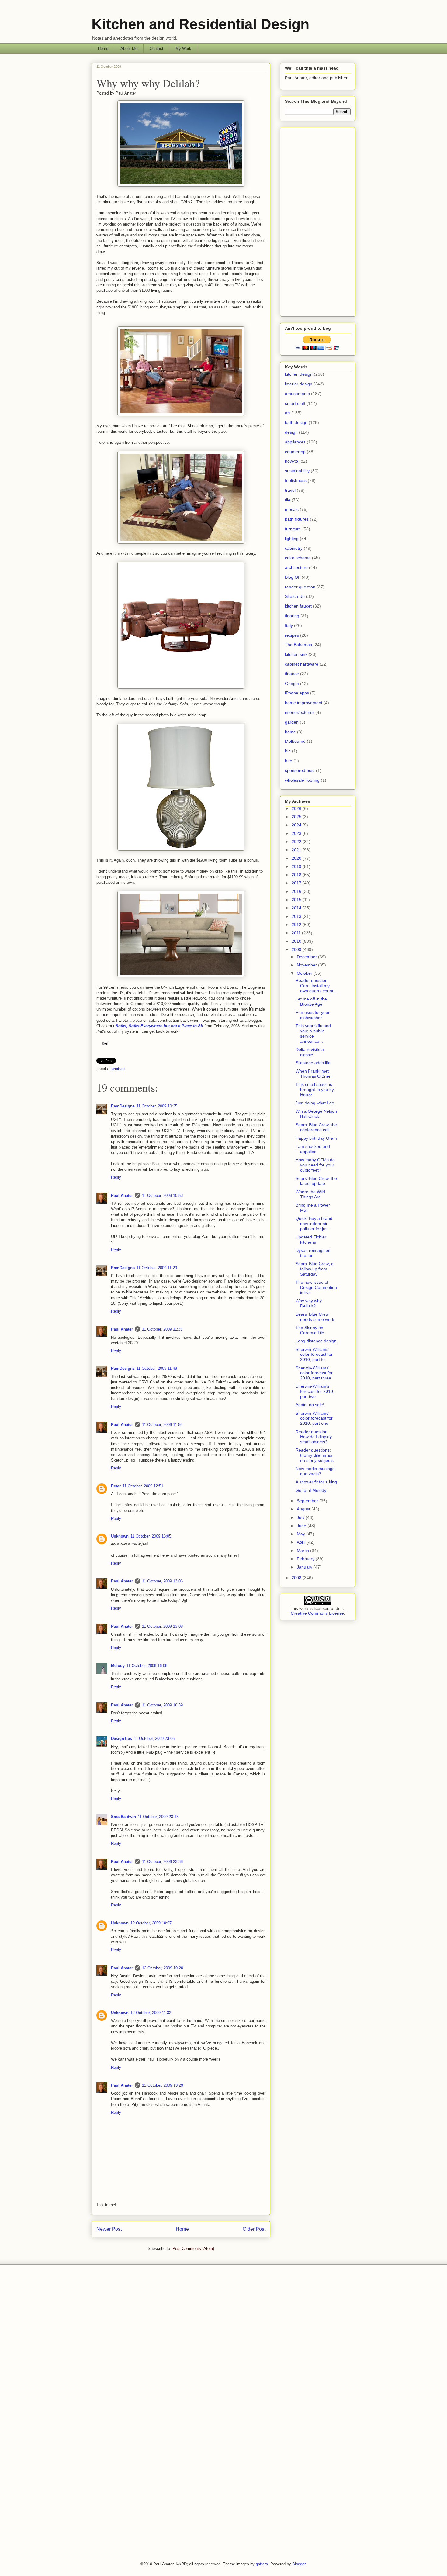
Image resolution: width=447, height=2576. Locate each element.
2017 (297, 883)
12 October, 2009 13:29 (163, 2085)
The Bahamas (298, 645)
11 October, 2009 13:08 (162, 1626)
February (306, 1559)
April (302, 1542)
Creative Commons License (317, 1613)
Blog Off (293, 577)
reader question (300, 587)
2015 (297, 900)
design (291, 432)
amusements (297, 394)
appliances (295, 442)
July (301, 1517)
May (301, 1534)
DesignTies (121, 1739)
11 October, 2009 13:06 (162, 1581)
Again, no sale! (310, 1405)
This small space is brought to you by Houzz (315, 1090)
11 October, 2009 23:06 (154, 1739)
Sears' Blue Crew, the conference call (316, 1127)
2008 (297, 1578)
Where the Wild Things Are (310, 1194)
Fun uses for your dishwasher (313, 1015)
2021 (297, 850)
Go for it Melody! (312, 1490)
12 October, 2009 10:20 (163, 1968)
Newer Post (109, 2229)
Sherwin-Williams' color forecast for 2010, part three (314, 1373)
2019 (297, 866)
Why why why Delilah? (148, 83)
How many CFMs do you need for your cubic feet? (315, 1165)
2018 (297, 875)
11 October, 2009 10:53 (162, 1195)
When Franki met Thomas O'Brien (314, 1074)
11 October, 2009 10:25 (157, 1106)
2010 (297, 941)
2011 (297, 933)
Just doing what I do (315, 1103)
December (307, 957)
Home (103, 48)
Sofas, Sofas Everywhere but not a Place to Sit (159, 1026)
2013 (297, 916)
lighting (292, 539)
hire (289, 761)
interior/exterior (300, 712)
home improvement (304, 703)
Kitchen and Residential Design (200, 24)
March (303, 1551)
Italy (289, 625)
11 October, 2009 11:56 (162, 1425)
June (302, 1526)
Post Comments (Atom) (193, 2249)
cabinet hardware (302, 664)
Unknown (120, 1536)
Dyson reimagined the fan (313, 1253)
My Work (183, 48)
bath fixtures (297, 519)
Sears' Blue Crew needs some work (315, 1317)
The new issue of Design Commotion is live (316, 1287)
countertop (295, 452)
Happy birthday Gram (316, 1138)
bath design (296, 422)
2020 (297, 858)
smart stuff (295, 403)
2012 (297, 925)
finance (292, 674)
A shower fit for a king (316, 1482)
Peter (116, 1486)
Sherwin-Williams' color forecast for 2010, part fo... (314, 1355)
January (305, 1567)
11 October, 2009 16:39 (162, 1705)
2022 (297, 842)
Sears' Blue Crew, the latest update (316, 1181)
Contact (156, 48)
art (288, 413)
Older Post (254, 2229)
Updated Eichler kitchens (311, 1240)
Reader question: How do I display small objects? (314, 1437)
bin (288, 751)
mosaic (292, 509)
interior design (299, 384)
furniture (118, 1069)
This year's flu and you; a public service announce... (313, 1033)
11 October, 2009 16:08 (147, 1666)
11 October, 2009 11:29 (157, 1268)
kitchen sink (296, 654)
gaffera (262, 2564)
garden (292, 722)
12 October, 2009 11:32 (151, 2013)
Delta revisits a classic (310, 1052)
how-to (291, 461)
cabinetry (294, 548)
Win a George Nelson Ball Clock (316, 1114)
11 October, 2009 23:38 (162, 1862)
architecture (296, 567)
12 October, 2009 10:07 (151, 1923)
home (290, 732)
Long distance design (316, 1341)
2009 (297, 949)
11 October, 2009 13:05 (151, 1536)
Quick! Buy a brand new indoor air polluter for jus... (314, 1224)
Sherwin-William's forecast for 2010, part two (315, 1391)
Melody (118, 1666)
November (307, 965)
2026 (297, 808)
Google (292, 684)
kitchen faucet (298, 606)
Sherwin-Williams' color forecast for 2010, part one (314, 1418)
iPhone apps (297, 693)
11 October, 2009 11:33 (162, 1329)
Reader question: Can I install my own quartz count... (316, 986)
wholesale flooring (302, 780)
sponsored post (300, 770)
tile (288, 500)
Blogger (299, 2564)
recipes (292, 635)
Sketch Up (295, 596)
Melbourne (295, 741)
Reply (116, 1177)
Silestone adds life (313, 1063)
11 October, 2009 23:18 (158, 1817)
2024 (297, 825)
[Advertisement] (318, 221)
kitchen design (299, 374)
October (305, 973)
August (304, 1509)
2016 (297, 891)
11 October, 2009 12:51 (143, 1486)
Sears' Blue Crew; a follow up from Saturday (315, 1269)
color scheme (298, 558)
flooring (292, 616)
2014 (297, 908)
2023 (297, 833)
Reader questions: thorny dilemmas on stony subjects (315, 1455)
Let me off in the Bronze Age (311, 1002)
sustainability (297, 471)
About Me (129, 48)
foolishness (296, 480)
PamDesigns (123, 1106)
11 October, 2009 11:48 (157, 1368)
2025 (297, 817)
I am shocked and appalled (313, 1149)
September (308, 1501)
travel (290, 490)
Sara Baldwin (123, 1817)
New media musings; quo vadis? (316, 1471)
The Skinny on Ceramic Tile (310, 1330)
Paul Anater (122, 1195)
